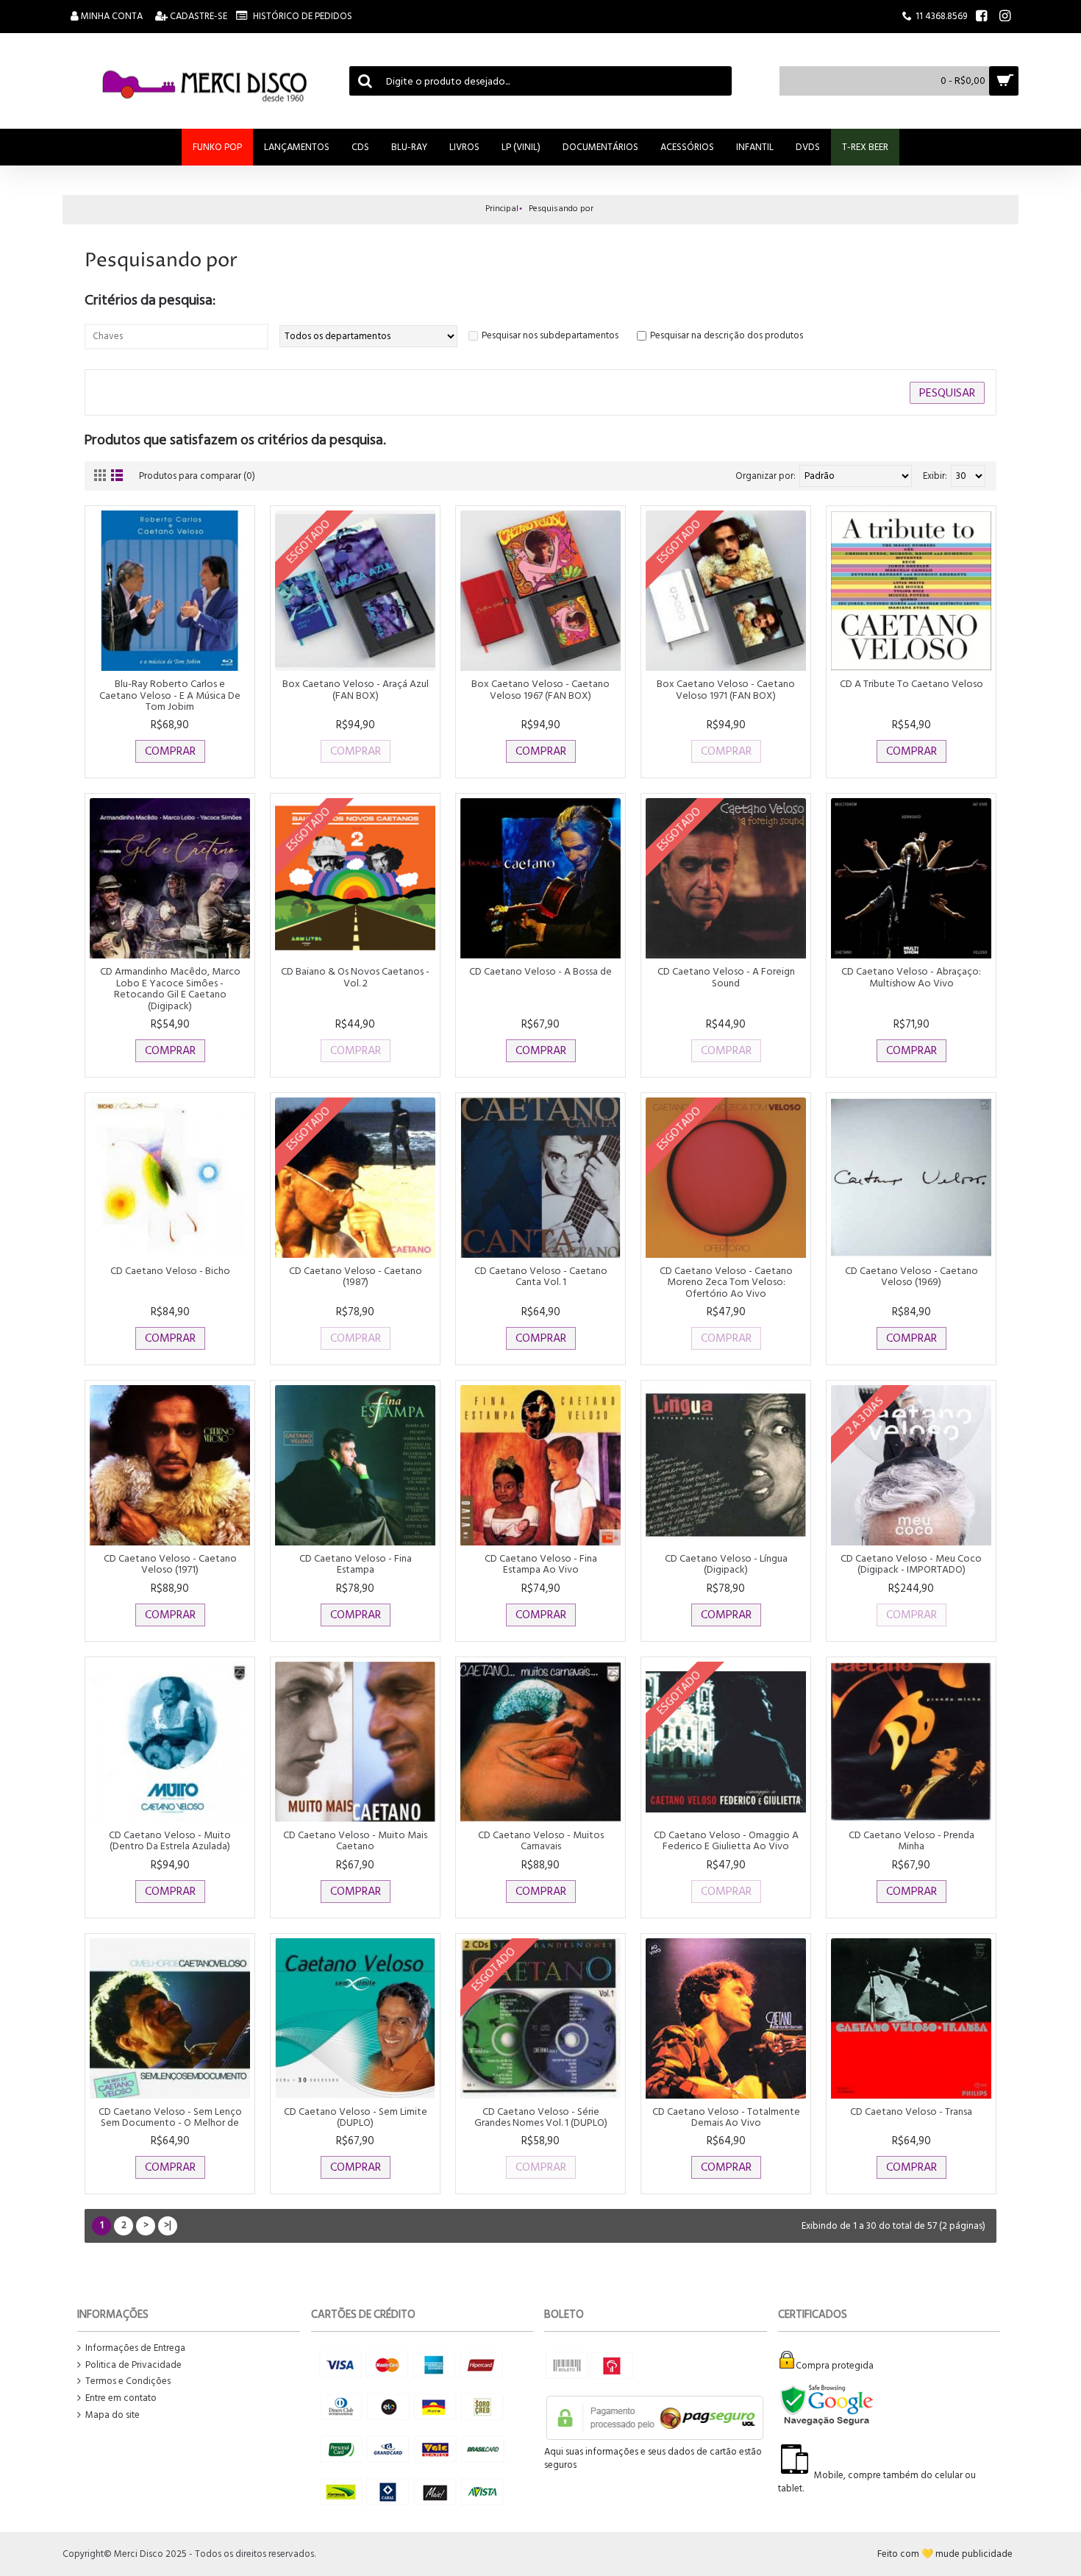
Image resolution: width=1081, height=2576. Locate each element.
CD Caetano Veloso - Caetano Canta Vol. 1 (541, 1276)
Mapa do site (113, 2415)
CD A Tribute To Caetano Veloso (911, 684)
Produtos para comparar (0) (197, 476)
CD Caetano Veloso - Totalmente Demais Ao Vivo (726, 2117)
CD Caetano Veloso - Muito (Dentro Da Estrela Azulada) (170, 1840)
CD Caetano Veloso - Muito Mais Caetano (355, 1840)
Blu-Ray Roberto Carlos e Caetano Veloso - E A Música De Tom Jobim (170, 695)
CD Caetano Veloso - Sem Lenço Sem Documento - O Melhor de (170, 2117)
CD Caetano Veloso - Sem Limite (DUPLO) (356, 2117)
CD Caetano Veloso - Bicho (170, 1271)
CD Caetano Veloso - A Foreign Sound (726, 977)
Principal (502, 209)
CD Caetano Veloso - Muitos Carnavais (541, 1840)
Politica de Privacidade (133, 2365)
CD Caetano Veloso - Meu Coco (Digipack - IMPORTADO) (911, 1564)
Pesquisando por (561, 209)
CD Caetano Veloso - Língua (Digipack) (726, 1564)
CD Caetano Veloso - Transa (911, 2111)
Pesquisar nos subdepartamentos (550, 335)
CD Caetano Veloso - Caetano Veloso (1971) (170, 1564)
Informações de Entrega (135, 2348)
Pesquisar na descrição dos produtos (727, 335)
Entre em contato (121, 2398)
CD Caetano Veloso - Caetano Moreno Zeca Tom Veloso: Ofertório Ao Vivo (726, 1282)
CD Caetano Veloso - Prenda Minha (911, 1840)
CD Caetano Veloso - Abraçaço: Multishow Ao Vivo (911, 977)
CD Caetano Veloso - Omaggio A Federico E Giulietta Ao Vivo (726, 1840)
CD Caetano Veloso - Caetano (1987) (356, 1276)
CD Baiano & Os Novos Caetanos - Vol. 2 (355, 977)
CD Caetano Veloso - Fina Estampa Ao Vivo (541, 1564)
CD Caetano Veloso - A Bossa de (540, 971)
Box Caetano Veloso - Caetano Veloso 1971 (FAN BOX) (726, 689)
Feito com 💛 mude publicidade (945, 2554)
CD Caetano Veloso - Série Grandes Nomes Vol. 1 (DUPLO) (541, 2117)
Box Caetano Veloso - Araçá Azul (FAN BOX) (356, 689)
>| (168, 2225)
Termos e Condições (128, 2381)
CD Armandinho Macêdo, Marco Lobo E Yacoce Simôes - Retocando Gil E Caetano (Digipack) (170, 988)
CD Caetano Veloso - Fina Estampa (356, 1564)
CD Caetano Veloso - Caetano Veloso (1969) (911, 1276)
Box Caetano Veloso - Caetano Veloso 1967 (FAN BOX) (540, 689)
